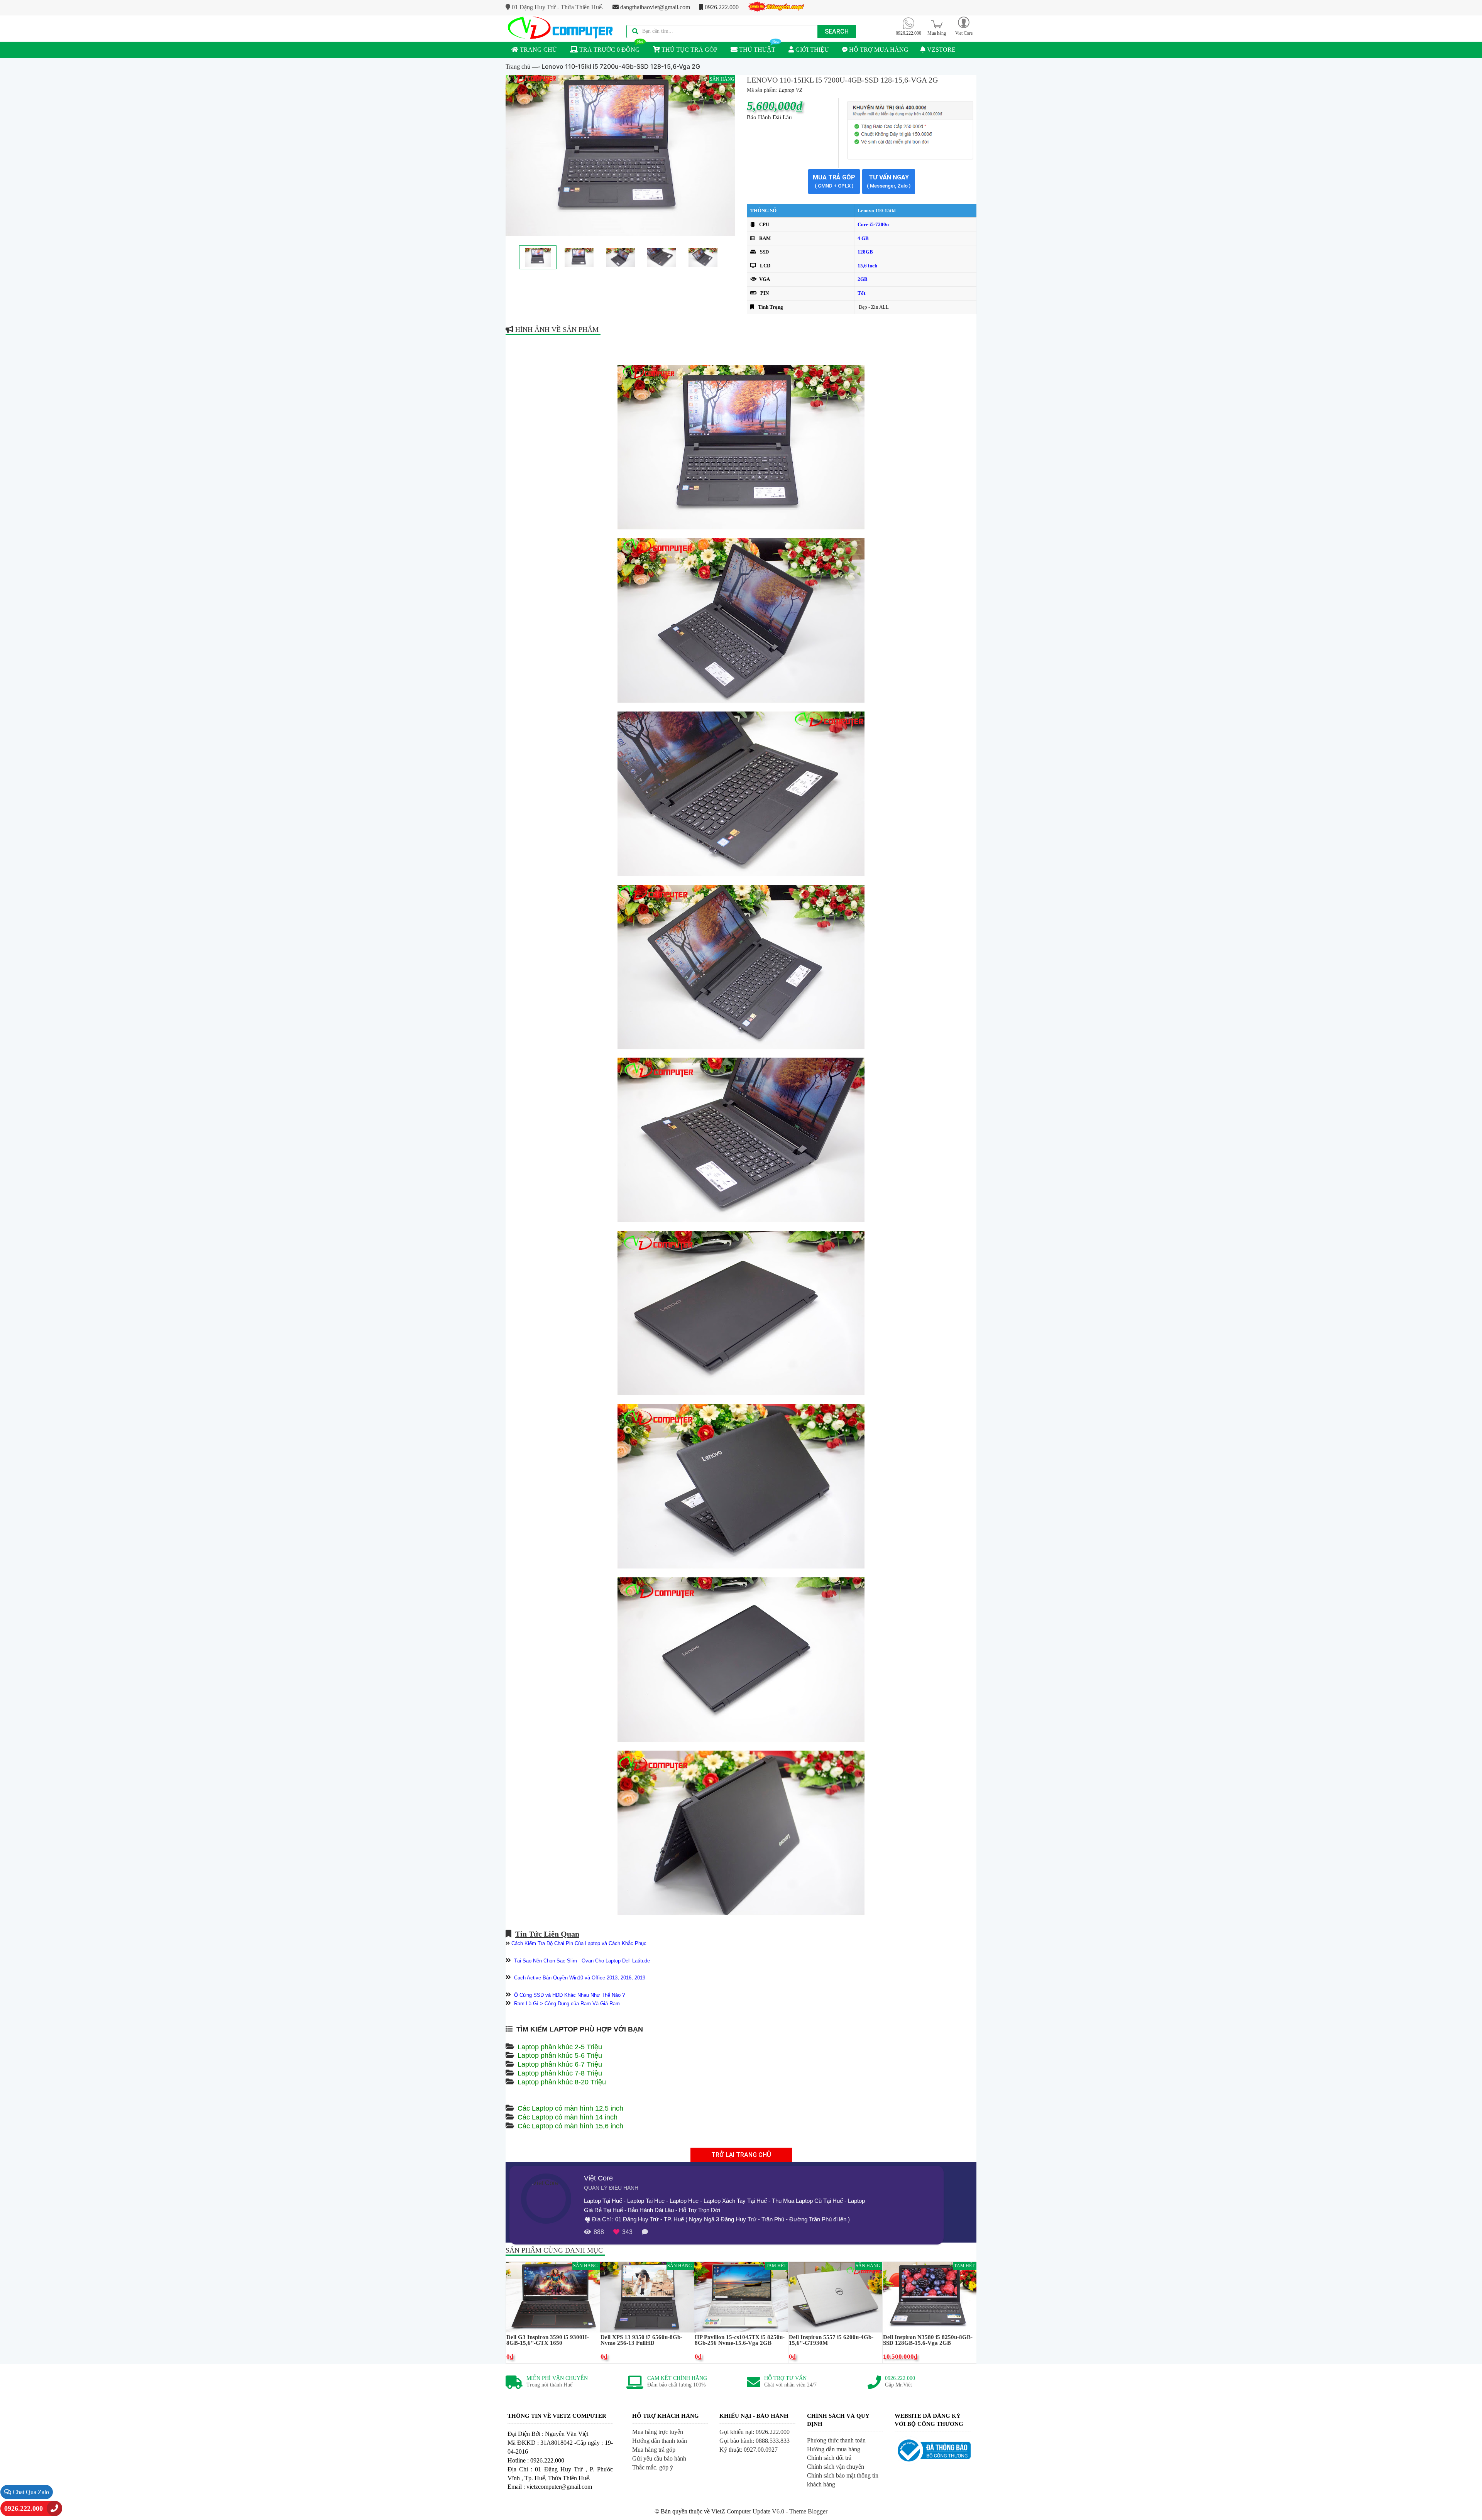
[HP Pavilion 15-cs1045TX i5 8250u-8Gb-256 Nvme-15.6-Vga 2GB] (741, 2296)
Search (837, 31)
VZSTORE (941, 50)
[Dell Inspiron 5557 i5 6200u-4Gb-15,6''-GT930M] (835, 2296)
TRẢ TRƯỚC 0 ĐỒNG (609, 50)
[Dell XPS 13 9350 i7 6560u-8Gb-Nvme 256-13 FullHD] (647, 2296)
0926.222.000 (721, 7)
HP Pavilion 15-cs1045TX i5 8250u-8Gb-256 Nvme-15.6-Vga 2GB (740, 2340)
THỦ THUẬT (756, 50)
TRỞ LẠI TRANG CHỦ (741, 2155)
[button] (964, 26)
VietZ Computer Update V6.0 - (750, 2511)
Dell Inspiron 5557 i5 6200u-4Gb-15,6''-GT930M (831, 2340)
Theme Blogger (808, 2511)
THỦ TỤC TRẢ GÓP (689, 50)
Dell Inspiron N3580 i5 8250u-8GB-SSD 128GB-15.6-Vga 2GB (928, 2340)
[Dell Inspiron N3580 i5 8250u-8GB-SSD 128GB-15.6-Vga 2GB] (930, 2296)
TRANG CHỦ (538, 50)
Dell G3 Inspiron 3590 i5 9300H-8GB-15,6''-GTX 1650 (548, 2340)
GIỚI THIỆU (811, 50)
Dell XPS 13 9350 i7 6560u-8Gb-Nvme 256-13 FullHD (641, 2340)
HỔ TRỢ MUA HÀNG (878, 50)
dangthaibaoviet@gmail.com (654, 7)
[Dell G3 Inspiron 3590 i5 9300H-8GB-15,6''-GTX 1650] (553, 2296)
